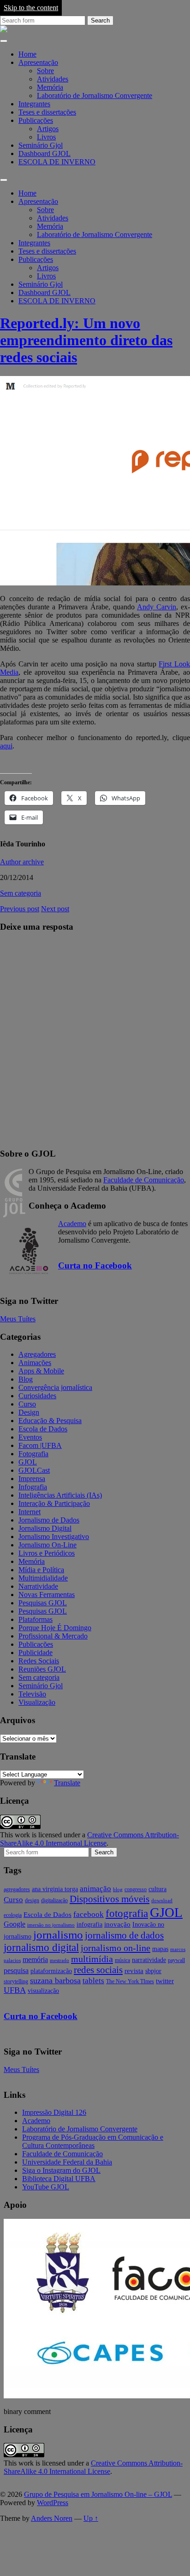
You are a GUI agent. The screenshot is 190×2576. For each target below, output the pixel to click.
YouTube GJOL (46, 2187)
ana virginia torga (55, 1889)
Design (29, 1412)
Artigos (48, 129)
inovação (117, 1924)
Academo (72, 1224)
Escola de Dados (43, 1429)
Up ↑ (91, 2518)
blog (118, 1890)
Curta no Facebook (95, 1265)
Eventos (30, 1437)
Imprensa (32, 1479)
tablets (93, 1981)
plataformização (51, 1971)
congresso (136, 1889)
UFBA (15, 1990)
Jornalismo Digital (45, 1528)
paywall (176, 1960)
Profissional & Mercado (53, 1636)
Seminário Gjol (41, 145)
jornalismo (58, 1935)
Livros (46, 137)
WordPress (53, 2503)
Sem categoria (21, 893)
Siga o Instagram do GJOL (61, 2170)
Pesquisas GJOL (43, 1603)
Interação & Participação (54, 1503)
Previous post (20, 909)
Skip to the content (31, 8)
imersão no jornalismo (51, 1925)
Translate (67, 1783)
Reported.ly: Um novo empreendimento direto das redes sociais (86, 340)
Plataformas (36, 1619)
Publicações (36, 120)
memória (35, 1959)
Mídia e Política (41, 1570)
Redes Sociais (39, 1661)
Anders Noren (52, 2518)
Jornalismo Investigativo (54, 1537)
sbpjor (153, 1971)
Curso (27, 1404)
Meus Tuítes (18, 1319)
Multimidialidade (43, 1578)
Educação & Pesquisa (50, 1421)
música (122, 1960)
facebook (89, 1914)
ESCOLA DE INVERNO (57, 162)
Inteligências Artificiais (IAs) (60, 1495)
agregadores (17, 1889)
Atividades (53, 79)
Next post (55, 909)
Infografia (33, 1487)
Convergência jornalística (55, 1387)
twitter (165, 1981)
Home (27, 54)
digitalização (54, 1900)
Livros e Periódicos (47, 1553)
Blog (26, 1379)
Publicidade (36, 1653)
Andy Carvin (157, 607)
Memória (50, 87)
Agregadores (37, 1354)
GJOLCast (34, 1470)
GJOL (28, 1462)
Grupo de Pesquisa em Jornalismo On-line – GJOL (98, 2494)
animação (95, 1889)
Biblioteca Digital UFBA (59, 2179)
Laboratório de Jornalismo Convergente (95, 96)
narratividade (149, 1960)
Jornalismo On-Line (47, 1545)
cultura (157, 1889)
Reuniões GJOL (42, 1669)
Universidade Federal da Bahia (67, 2162)
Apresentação (38, 62)
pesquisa (16, 1971)
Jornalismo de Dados (49, 1520)
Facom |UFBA (40, 1445)
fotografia (127, 1913)
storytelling (16, 1981)
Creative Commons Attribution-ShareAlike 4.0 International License (89, 1839)
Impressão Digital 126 (54, 2112)
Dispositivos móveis (110, 1899)
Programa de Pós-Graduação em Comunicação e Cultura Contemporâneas (93, 2141)
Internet (30, 1512)
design (32, 1900)
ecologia (13, 1915)
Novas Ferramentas (47, 1595)
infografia (89, 1925)
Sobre (45, 71)
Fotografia (33, 1454)
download (162, 1901)
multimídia (92, 1959)
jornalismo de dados (124, 1935)
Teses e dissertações (47, 112)
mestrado (59, 1960)
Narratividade (38, 1586)
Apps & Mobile (41, 1371)
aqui (6, 746)
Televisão (32, 1694)
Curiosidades (37, 1396)
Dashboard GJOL (45, 153)
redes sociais (98, 1970)
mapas (160, 1949)
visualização (43, 1991)
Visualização (37, 1702)
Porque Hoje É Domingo (55, 1628)
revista (134, 1971)
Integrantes (34, 104)
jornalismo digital (41, 1947)
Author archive (22, 862)
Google (15, 1924)
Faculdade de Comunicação (144, 1180)
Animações (35, 1363)
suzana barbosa (55, 1980)
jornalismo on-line (116, 1948)
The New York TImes (130, 1981)
